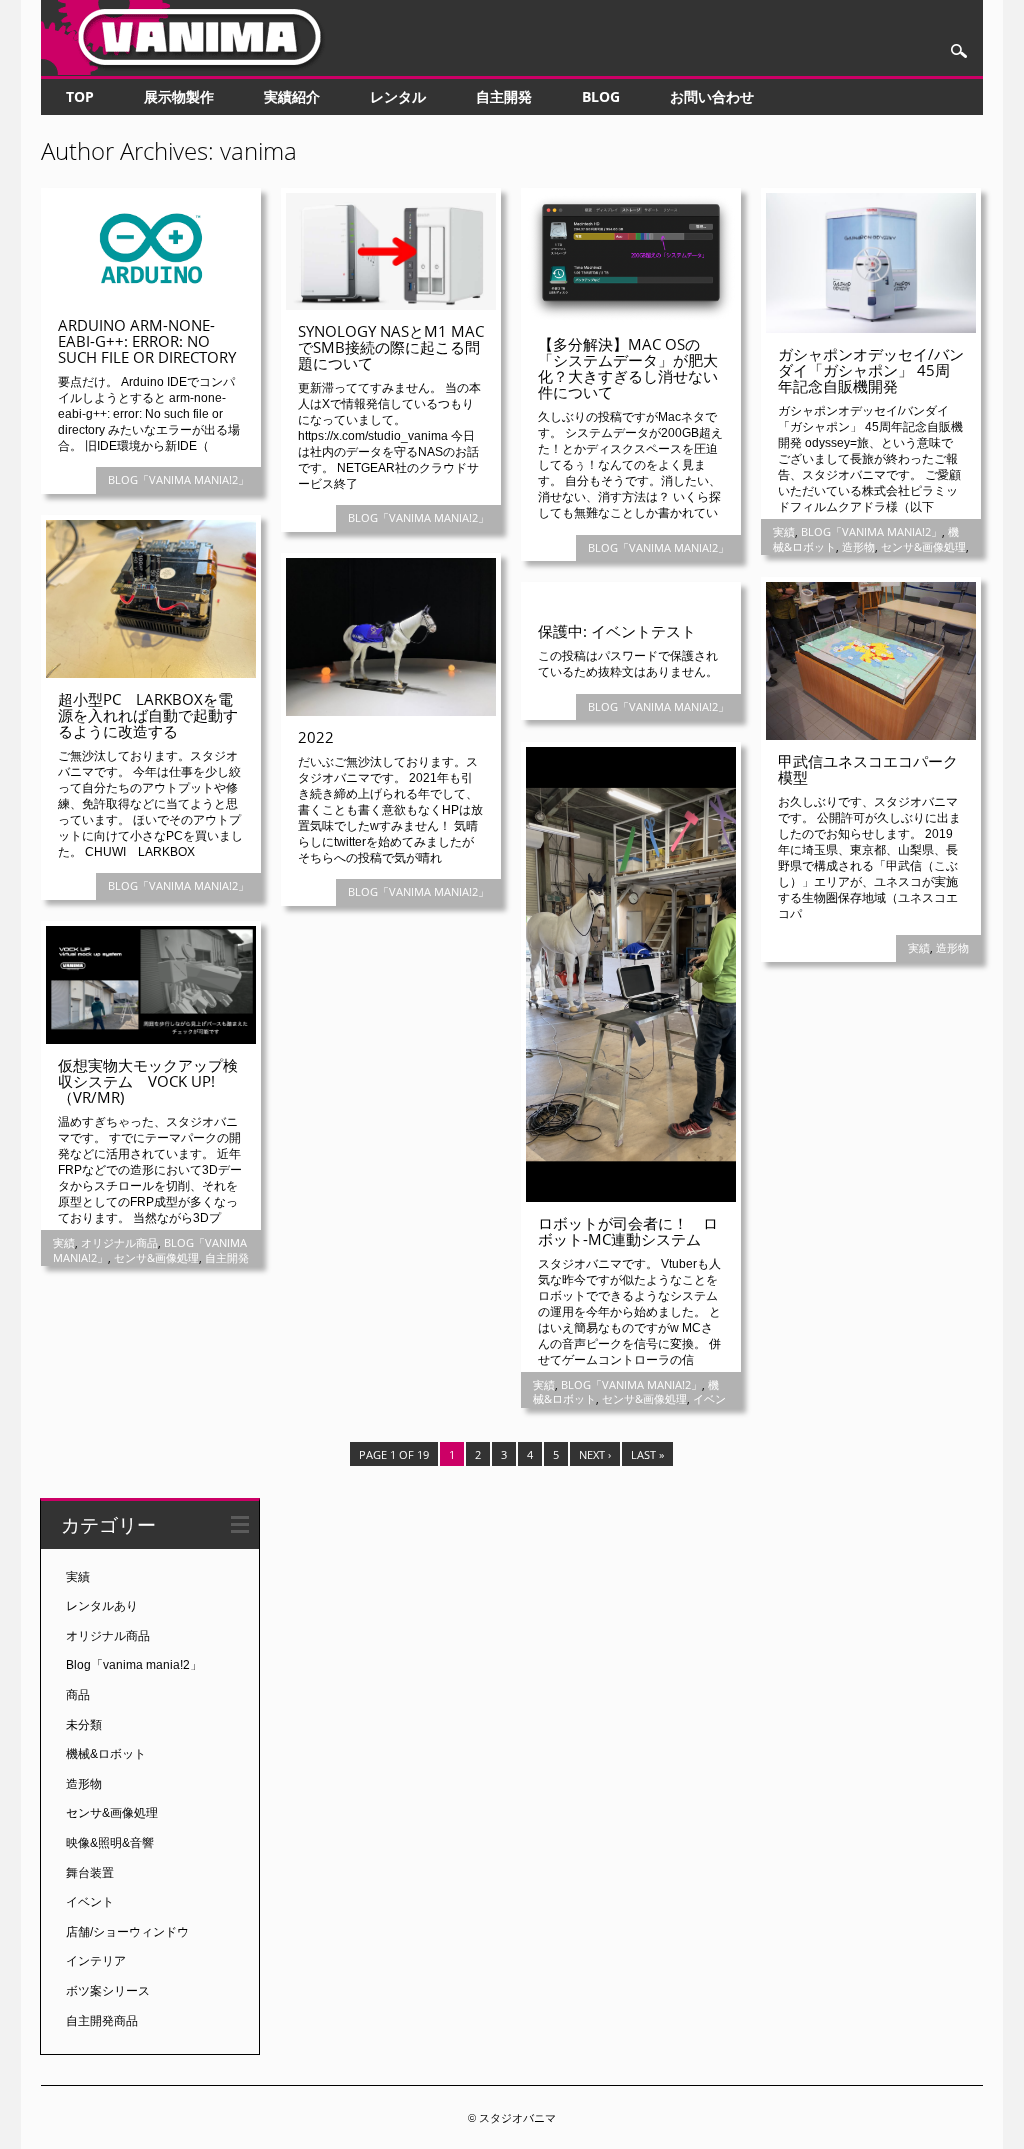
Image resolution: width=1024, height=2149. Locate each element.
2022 (316, 737)
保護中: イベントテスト (617, 631)
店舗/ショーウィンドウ (127, 1932)
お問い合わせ (712, 96)
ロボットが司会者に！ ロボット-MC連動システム (628, 1231)
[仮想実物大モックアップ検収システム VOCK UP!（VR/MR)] (151, 1039)
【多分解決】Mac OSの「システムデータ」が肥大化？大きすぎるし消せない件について (628, 368)
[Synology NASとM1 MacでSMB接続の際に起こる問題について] (391, 305)
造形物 (858, 546)
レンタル (398, 96)
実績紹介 (292, 96)
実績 (784, 531)
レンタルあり (102, 1606)
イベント (90, 1902)
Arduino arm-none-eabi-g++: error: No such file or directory (147, 341)
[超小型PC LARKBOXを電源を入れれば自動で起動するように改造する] (151, 673)
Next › (595, 1454)
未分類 (84, 1725)
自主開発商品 (102, 2021)
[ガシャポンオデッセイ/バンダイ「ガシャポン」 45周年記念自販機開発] (871, 328)
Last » (647, 1454)
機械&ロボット (106, 1754)
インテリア (96, 1961)
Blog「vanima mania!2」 (178, 479)
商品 (78, 1695)
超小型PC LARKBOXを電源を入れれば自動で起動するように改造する (148, 715)
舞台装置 (90, 1873)
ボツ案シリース (108, 1991)
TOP (80, 96)
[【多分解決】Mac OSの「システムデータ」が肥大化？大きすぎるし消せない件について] (631, 318)
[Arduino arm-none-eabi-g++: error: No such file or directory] (151, 299)
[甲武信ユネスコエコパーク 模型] (871, 735)
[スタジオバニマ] (191, 70)
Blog (601, 96)
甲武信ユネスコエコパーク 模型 (875, 769)
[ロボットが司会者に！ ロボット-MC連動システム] (631, 1197)
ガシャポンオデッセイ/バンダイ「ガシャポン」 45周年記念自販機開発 (871, 370)
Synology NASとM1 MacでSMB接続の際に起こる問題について (391, 347)
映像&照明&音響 (110, 1843)
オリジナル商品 (119, 1242)
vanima (258, 150)
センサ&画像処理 (923, 546)
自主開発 (504, 96)
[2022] (391, 711)
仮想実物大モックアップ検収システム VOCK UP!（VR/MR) (148, 1081)
